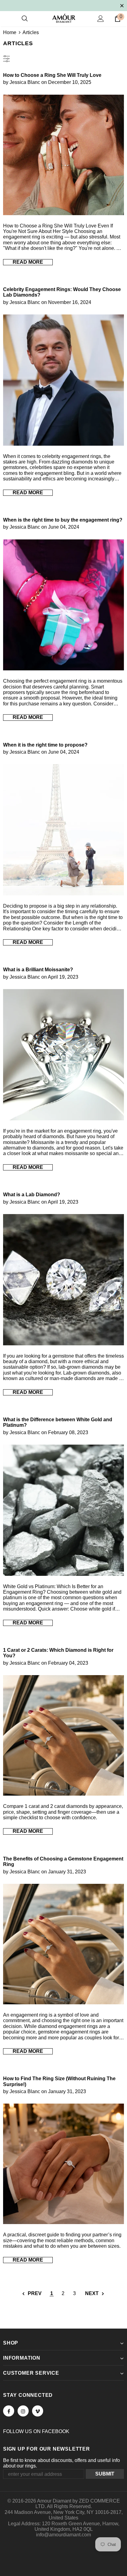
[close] (122, 5)
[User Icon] (101, 19)
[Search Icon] (25, 19)
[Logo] (64, 18)
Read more (28, 262)
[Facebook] (9, 2411)
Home (10, 32)
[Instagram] (23, 2411)
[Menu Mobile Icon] (7, 19)
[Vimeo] (38, 2411)
